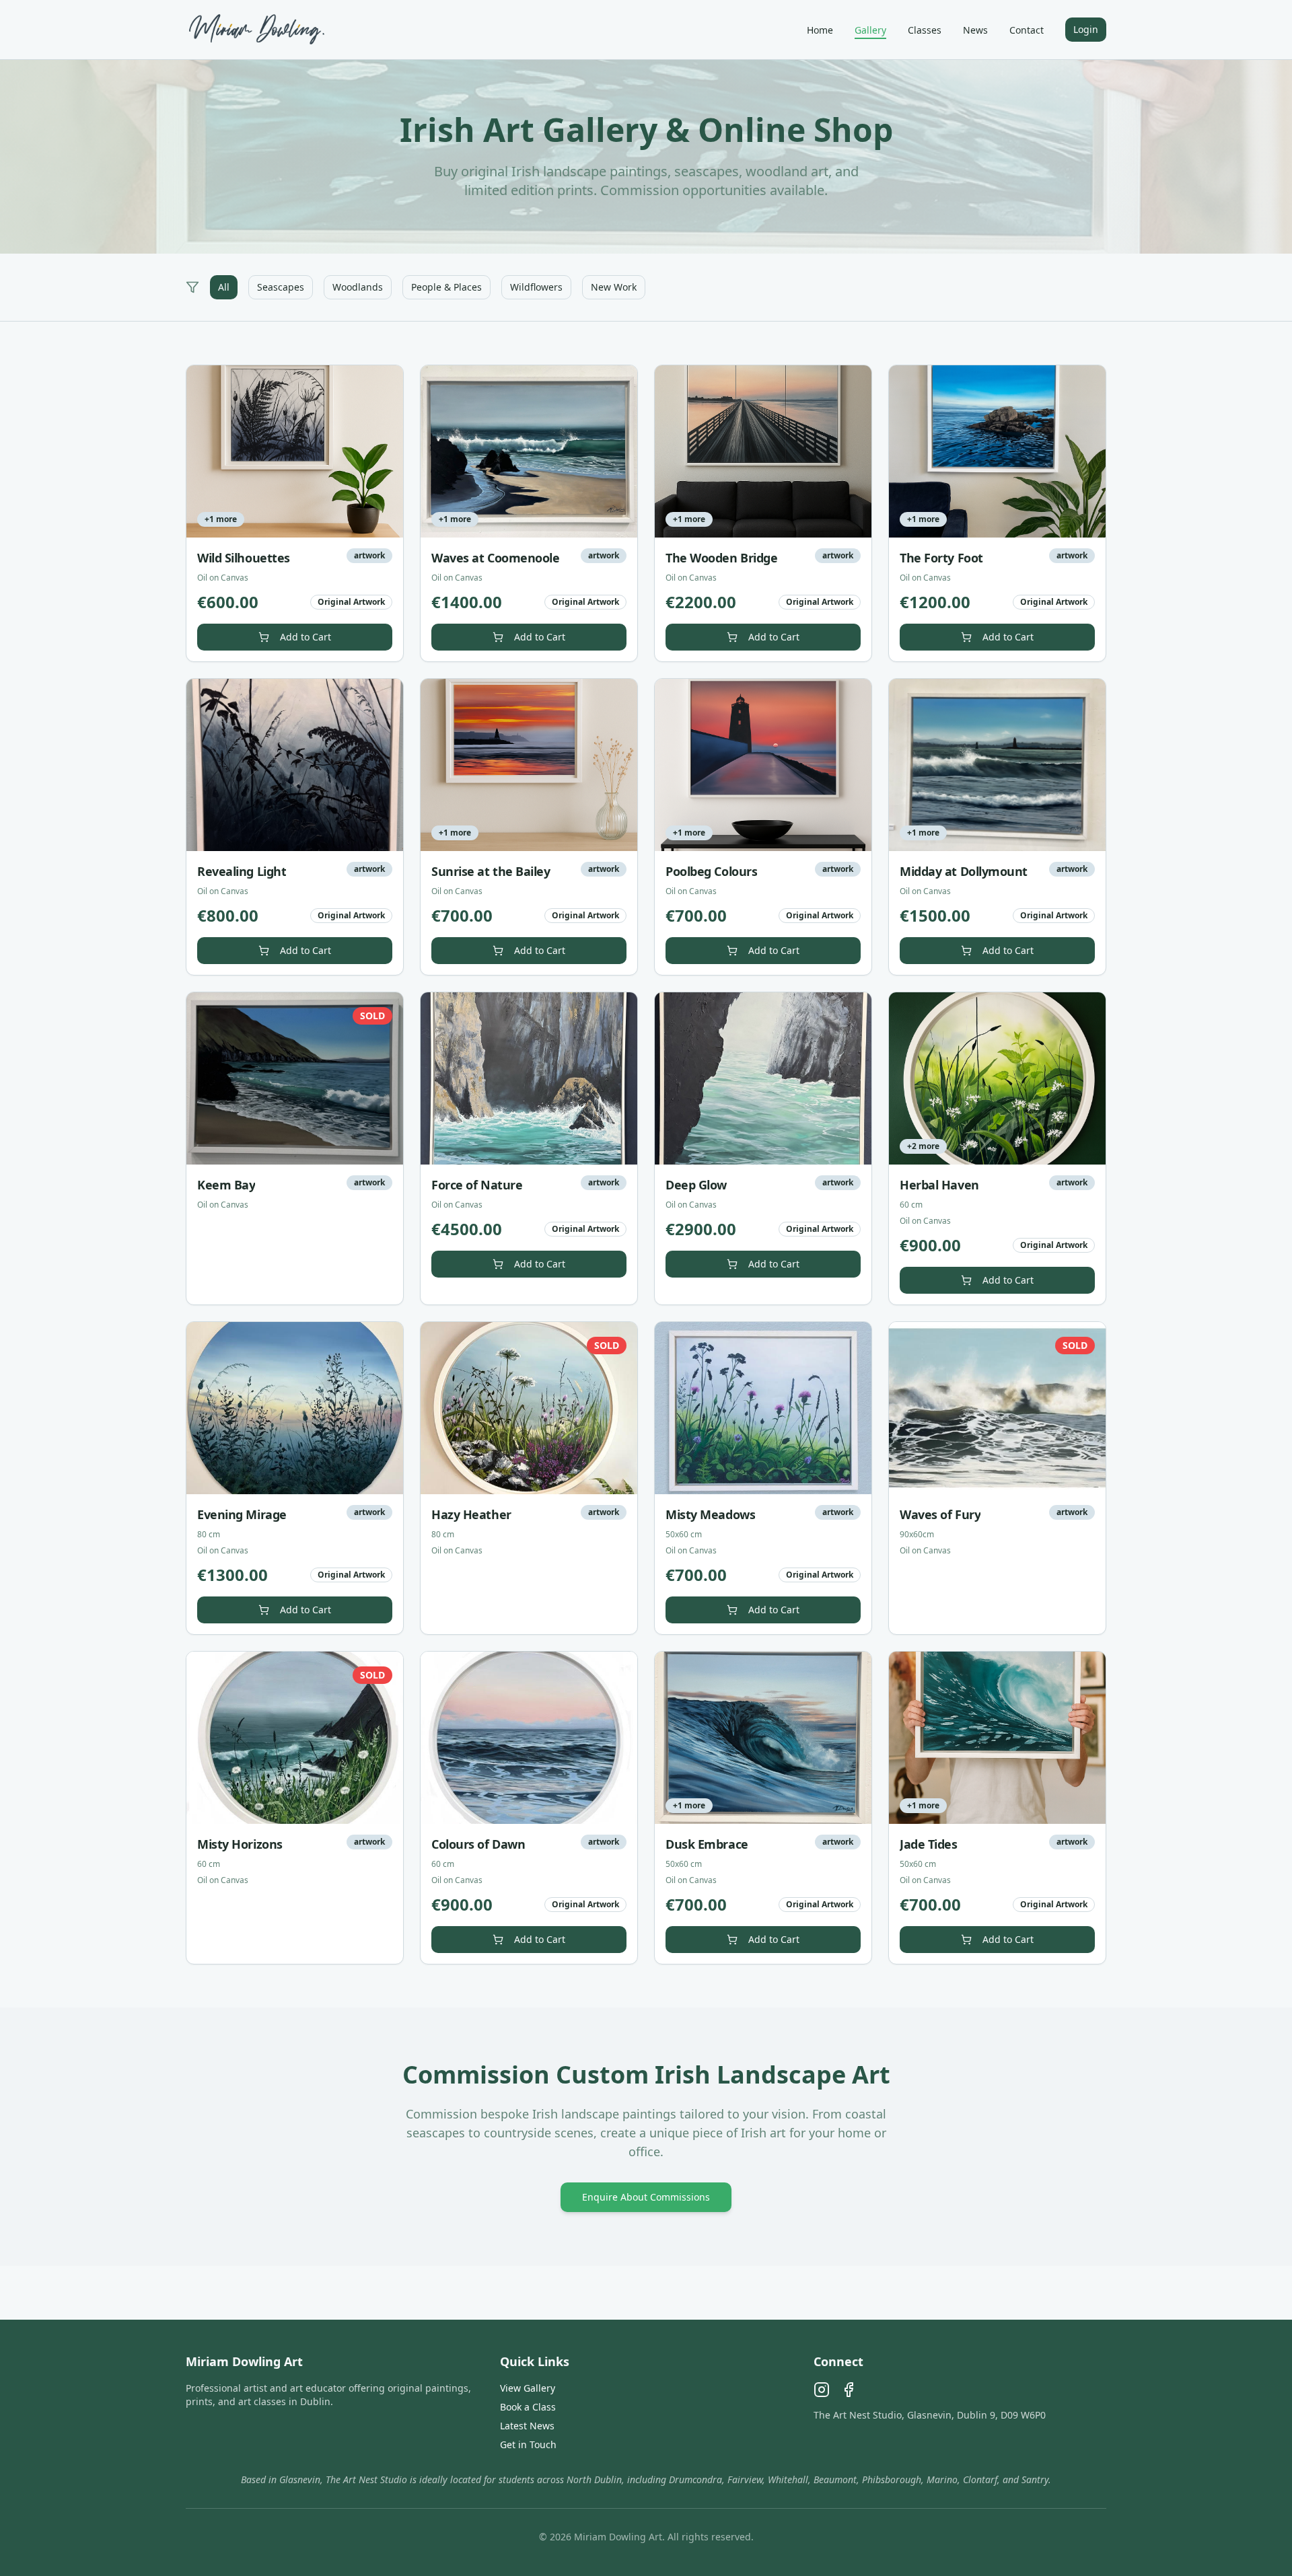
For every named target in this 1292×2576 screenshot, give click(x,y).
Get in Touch (528, 2444)
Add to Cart (306, 637)
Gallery (870, 30)
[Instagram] (822, 2390)
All (224, 287)
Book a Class (528, 2407)
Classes (925, 30)
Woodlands (358, 287)
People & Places (446, 287)
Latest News (527, 2426)
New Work (614, 287)
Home (820, 30)
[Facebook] (849, 2390)
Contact (1027, 30)
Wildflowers (536, 287)
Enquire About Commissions (646, 2197)
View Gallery (528, 2388)
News (975, 30)
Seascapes (281, 287)
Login (1086, 29)
